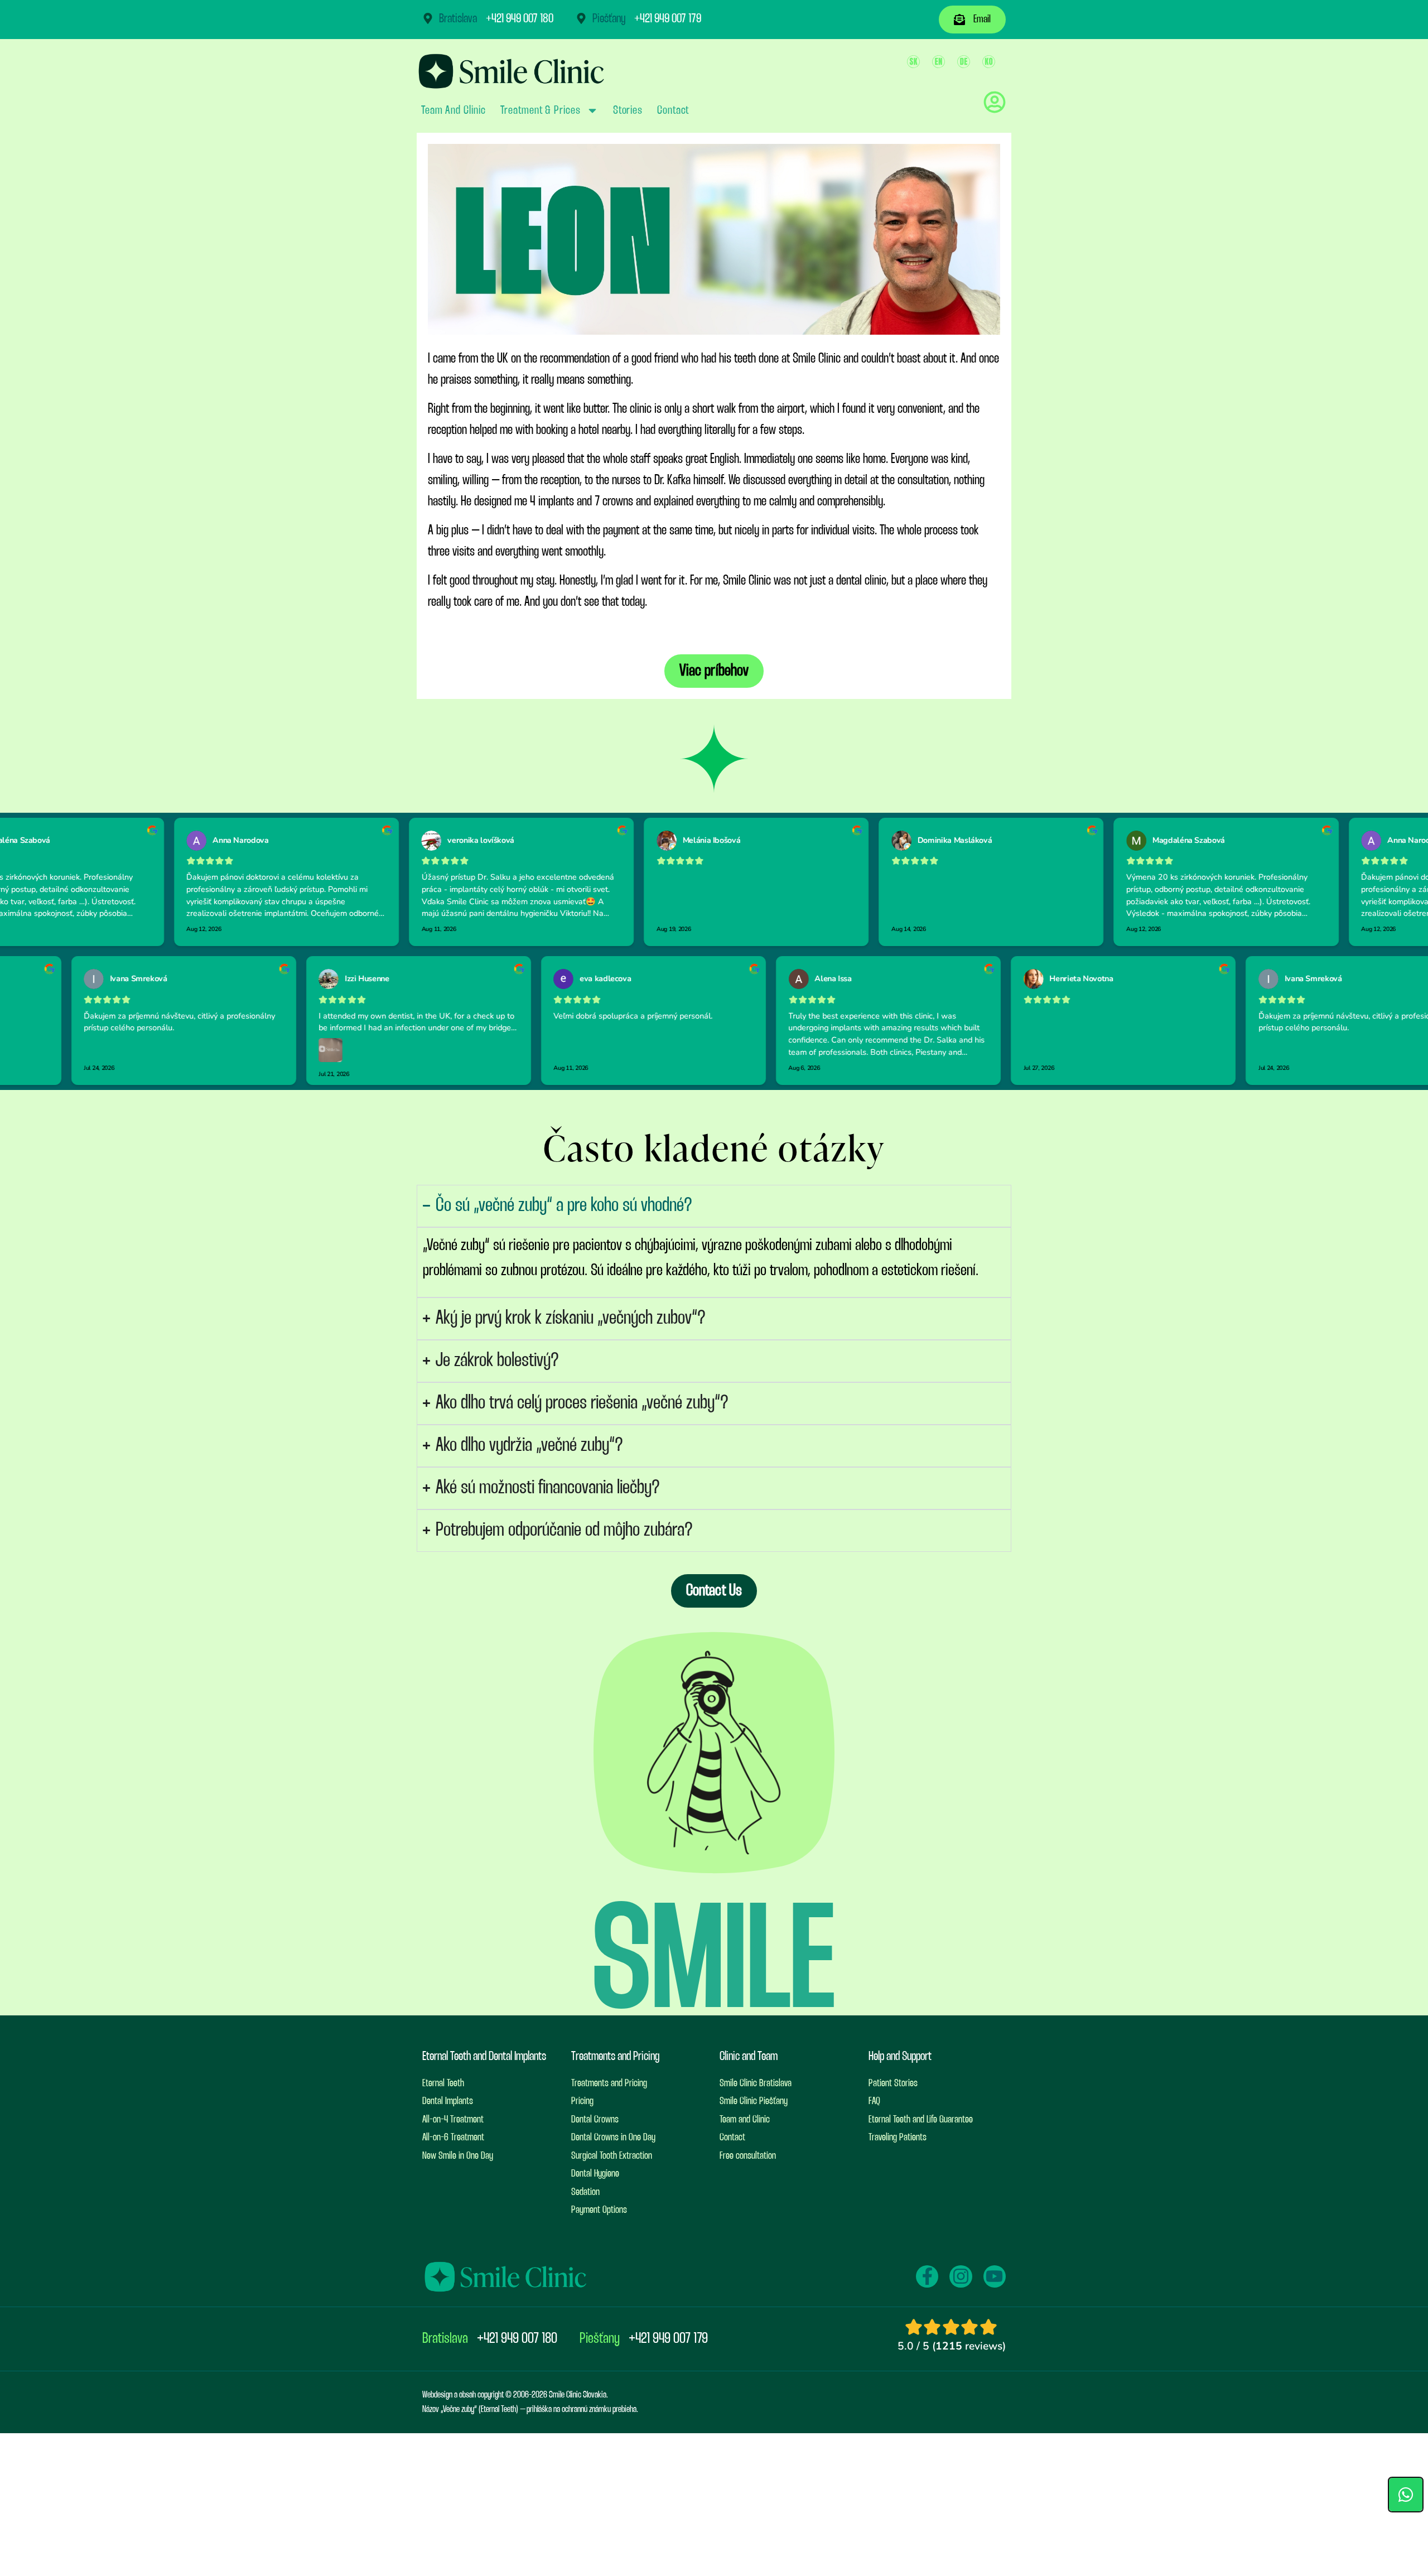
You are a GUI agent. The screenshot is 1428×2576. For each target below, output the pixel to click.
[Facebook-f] (927, 2276)
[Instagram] (961, 2276)
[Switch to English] (939, 62)
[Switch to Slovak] (913, 62)
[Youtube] (995, 2276)
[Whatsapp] (1406, 2495)
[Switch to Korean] (989, 62)
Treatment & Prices (541, 110)
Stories (628, 110)
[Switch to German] (964, 62)
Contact (673, 110)
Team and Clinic (454, 110)
